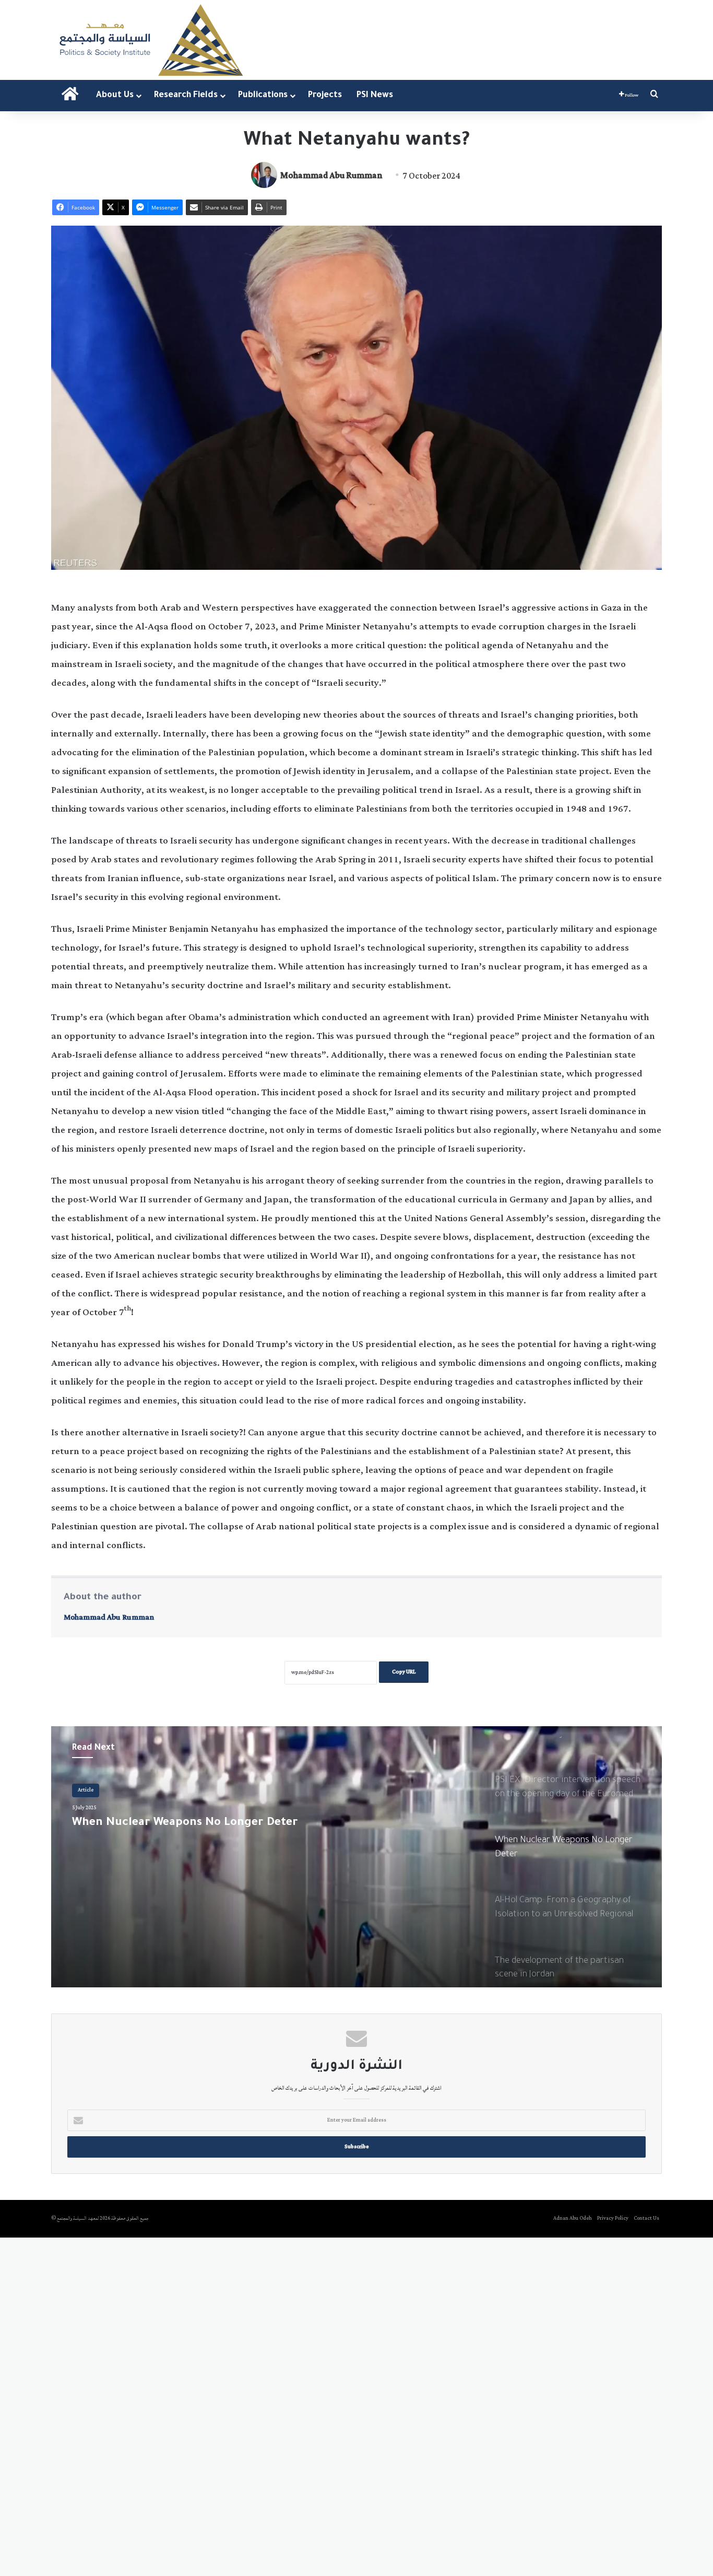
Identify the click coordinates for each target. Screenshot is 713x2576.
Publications (263, 96)
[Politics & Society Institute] (150, 40)
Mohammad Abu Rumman (331, 176)
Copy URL (404, 1672)
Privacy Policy (613, 2218)
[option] (356, 1857)
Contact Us (646, 2218)
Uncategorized (95, 1790)
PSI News (375, 96)
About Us (115, 96)
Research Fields (186, 96)
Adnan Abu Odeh (573, 2218)
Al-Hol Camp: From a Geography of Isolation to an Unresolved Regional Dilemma (211, 1831)
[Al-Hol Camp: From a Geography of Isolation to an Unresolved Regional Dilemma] (356, 1857)
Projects (325, 96)
